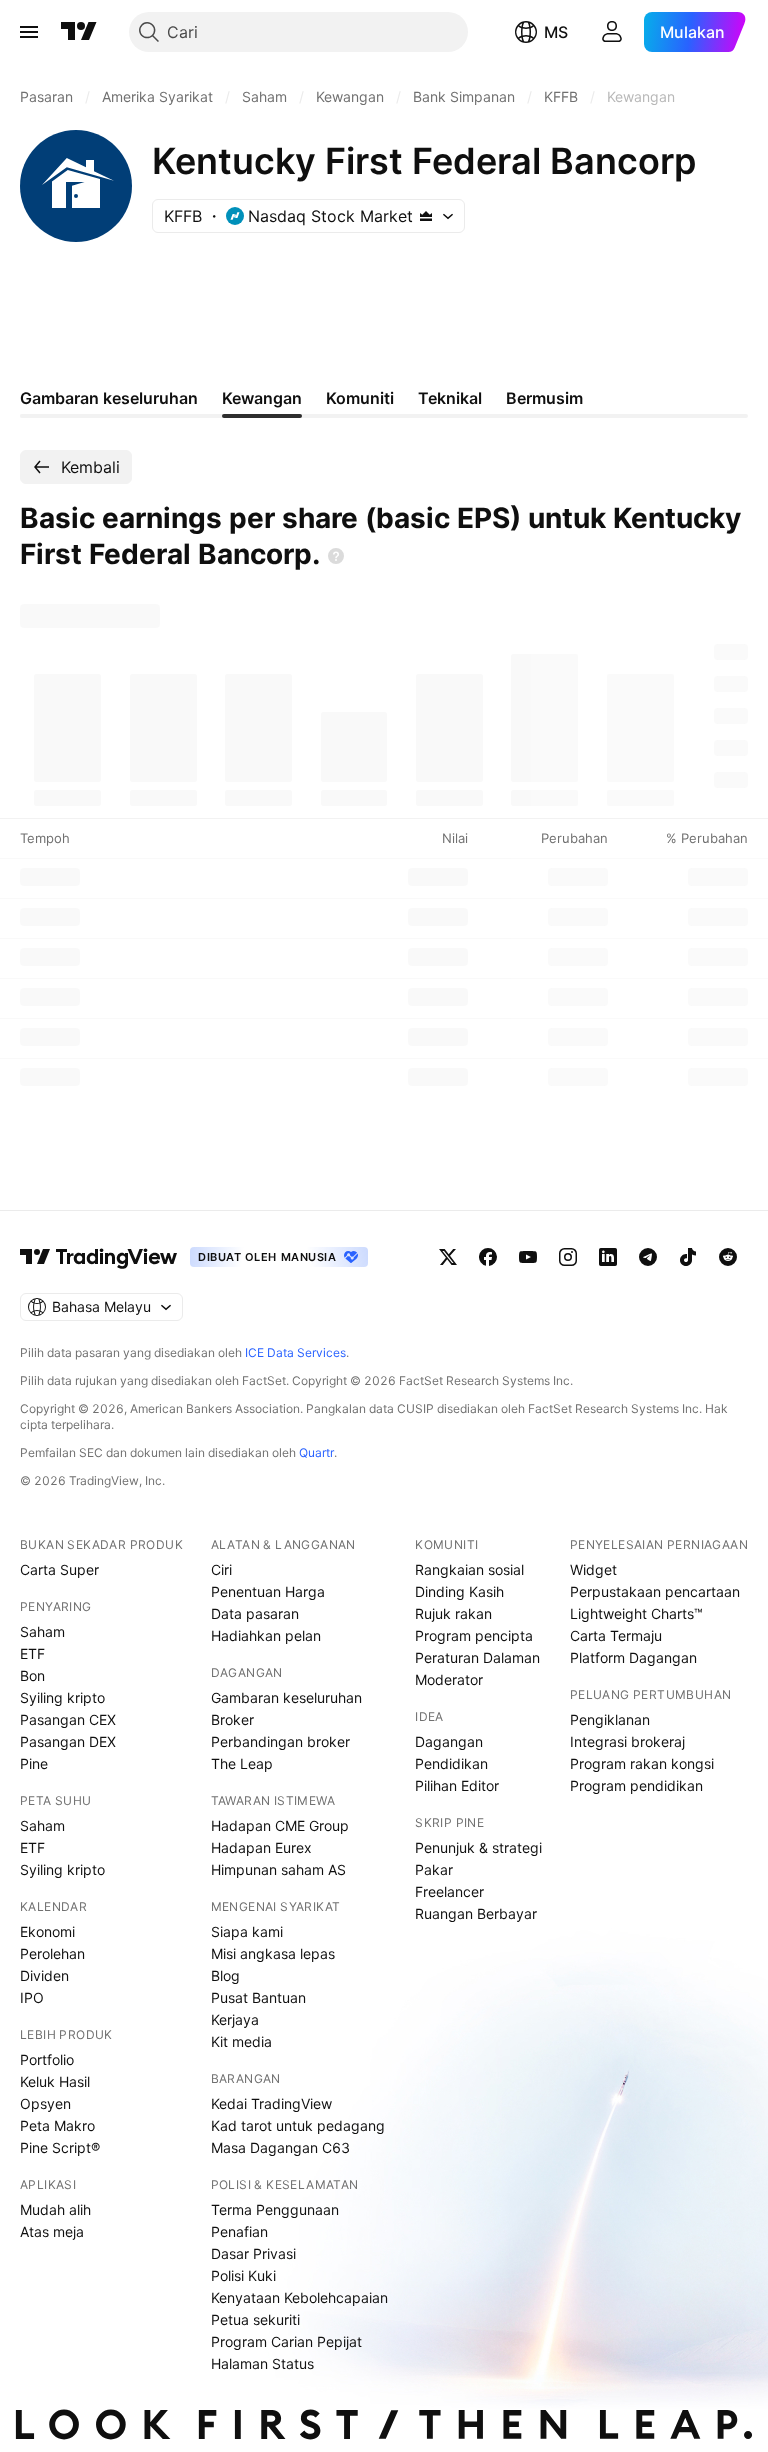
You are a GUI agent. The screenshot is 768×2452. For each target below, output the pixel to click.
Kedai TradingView (271, 2103)
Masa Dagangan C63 (280, 2147)
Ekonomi (47, 1931)
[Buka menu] (29, 32)
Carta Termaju (616, 1635)
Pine (34, 1763)
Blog (225, 1975)
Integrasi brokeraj (627, 1741)
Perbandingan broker (280, 1741)
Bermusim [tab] (544, 398)
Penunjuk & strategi (478, 1847)
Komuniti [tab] (360, 398)
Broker (232, 1719)
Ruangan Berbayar (476, 1913)
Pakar (434, 1869)
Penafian (239, 2231)
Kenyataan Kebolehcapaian (299, 2297)
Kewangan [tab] (262, 398)
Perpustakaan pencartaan (655, 1591)
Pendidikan (451, 1763)
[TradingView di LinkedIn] (608, 1257)
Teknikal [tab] (450, 398)
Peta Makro (57, 2125)
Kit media (241, 2041)
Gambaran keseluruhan (286, 1697)
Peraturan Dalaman (477, 1657)
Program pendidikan (636, 1785)
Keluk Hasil (55, 2081)
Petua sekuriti (255, 2319)
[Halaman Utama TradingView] (79, 32)
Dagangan (449, 1741)
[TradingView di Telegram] (648, 1257)
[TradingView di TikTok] (688, 1257)
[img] (426, 216)
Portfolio (47, 2059)
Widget (593, 1569)
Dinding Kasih (459, 1591)
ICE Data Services (295, 1352)
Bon (32, 1675)
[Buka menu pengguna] (612, 32)
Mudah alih (55, 2209)
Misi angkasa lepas (273, 1953)
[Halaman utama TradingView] (99, 1257)
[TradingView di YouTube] (528, 1257)
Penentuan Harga (268, 1591)
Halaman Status (262, 2363)
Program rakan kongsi (642, 1763)
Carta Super (59, 1569)
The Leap (242, 1763)
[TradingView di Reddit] (728, 1257)
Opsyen (45, 2103)
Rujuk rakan (453, 1613)
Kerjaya (235, 2019)
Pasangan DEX (68, 1741)
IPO (32, 1997)
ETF (32, 1653)
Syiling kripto (62, 1697)
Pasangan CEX (68, 1719)
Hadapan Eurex (261, 1847)
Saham (42, 1631)
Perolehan (52, 1953)
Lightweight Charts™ (636, 1613)
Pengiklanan (610, 1719)
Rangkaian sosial (469, 1569)
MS (556, 32)
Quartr (316, 1452)
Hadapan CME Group (280, 1825)
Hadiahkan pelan (266, 1635)
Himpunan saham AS (278, 1869)
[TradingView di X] (448, 1257)
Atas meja (52, 2231)
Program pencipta (474, 1635)
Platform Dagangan (633, 1657)
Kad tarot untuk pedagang (298, 2125)
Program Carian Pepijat (286, 2341)
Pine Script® (60, 2147)
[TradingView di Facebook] (488, 1257)
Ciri (221, 1569)
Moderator (449, 1679)
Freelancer (449, 1891)
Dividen (44, 1975)
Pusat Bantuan (258, 1997)
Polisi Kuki (243, 2275)
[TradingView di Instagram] (568, 1257)
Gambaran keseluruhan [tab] (109, 398)
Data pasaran (255, 1613)
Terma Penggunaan (275, 2209)
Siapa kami (247, 1931)
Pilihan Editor (457, 1785)
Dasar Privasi (253, 2253)
